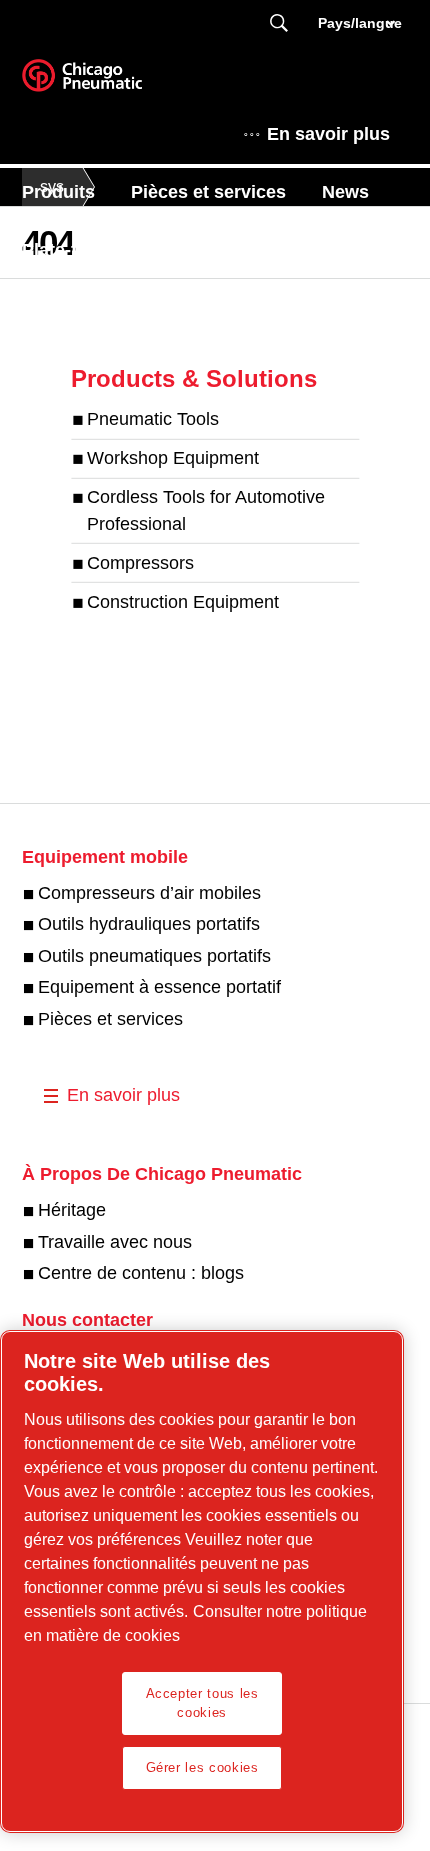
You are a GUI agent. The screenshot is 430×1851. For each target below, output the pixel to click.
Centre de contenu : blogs (141, 1273)
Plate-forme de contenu (122, 250)
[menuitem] (76, 192)
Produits (58, 192)
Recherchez (279, 23)
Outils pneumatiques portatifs (154, 956)
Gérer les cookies (202, 1767)
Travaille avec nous (115, 1242)
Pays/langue (358, 23)
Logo (107, 82)
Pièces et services (208, 192)
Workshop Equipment (173, 458)
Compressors (140, 563)
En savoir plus (328, 134)
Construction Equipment (183, 601)
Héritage (72, 1210)
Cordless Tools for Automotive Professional (206, 510)
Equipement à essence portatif (159, 987)
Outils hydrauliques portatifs (149, 924)
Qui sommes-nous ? (108, 308)
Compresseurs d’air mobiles (149, 893)
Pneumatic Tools (153, 419)
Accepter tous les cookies (202, 1702)
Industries (274, 308)
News (345, 192)
